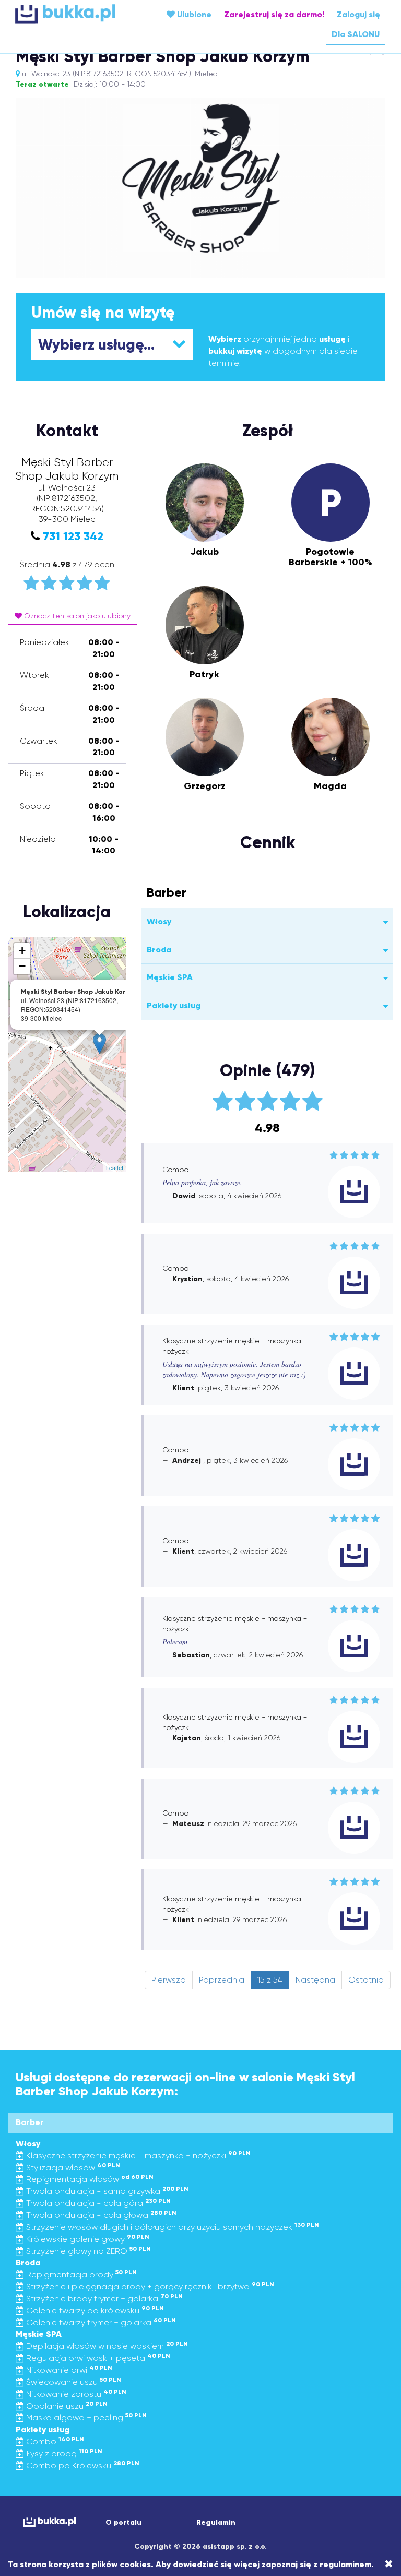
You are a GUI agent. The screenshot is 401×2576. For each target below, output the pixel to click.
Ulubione (193, 14)
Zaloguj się (358, 14)
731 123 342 (73, 536)
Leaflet (115, 1167)
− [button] (22, 966)
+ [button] (22, 951)
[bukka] (77, 14)
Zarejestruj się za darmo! (274, 14)
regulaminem (345, 2564)
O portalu (123, 2523)
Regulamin (216, 2523)
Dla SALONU (356, 34)
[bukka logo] (46, 2522)
